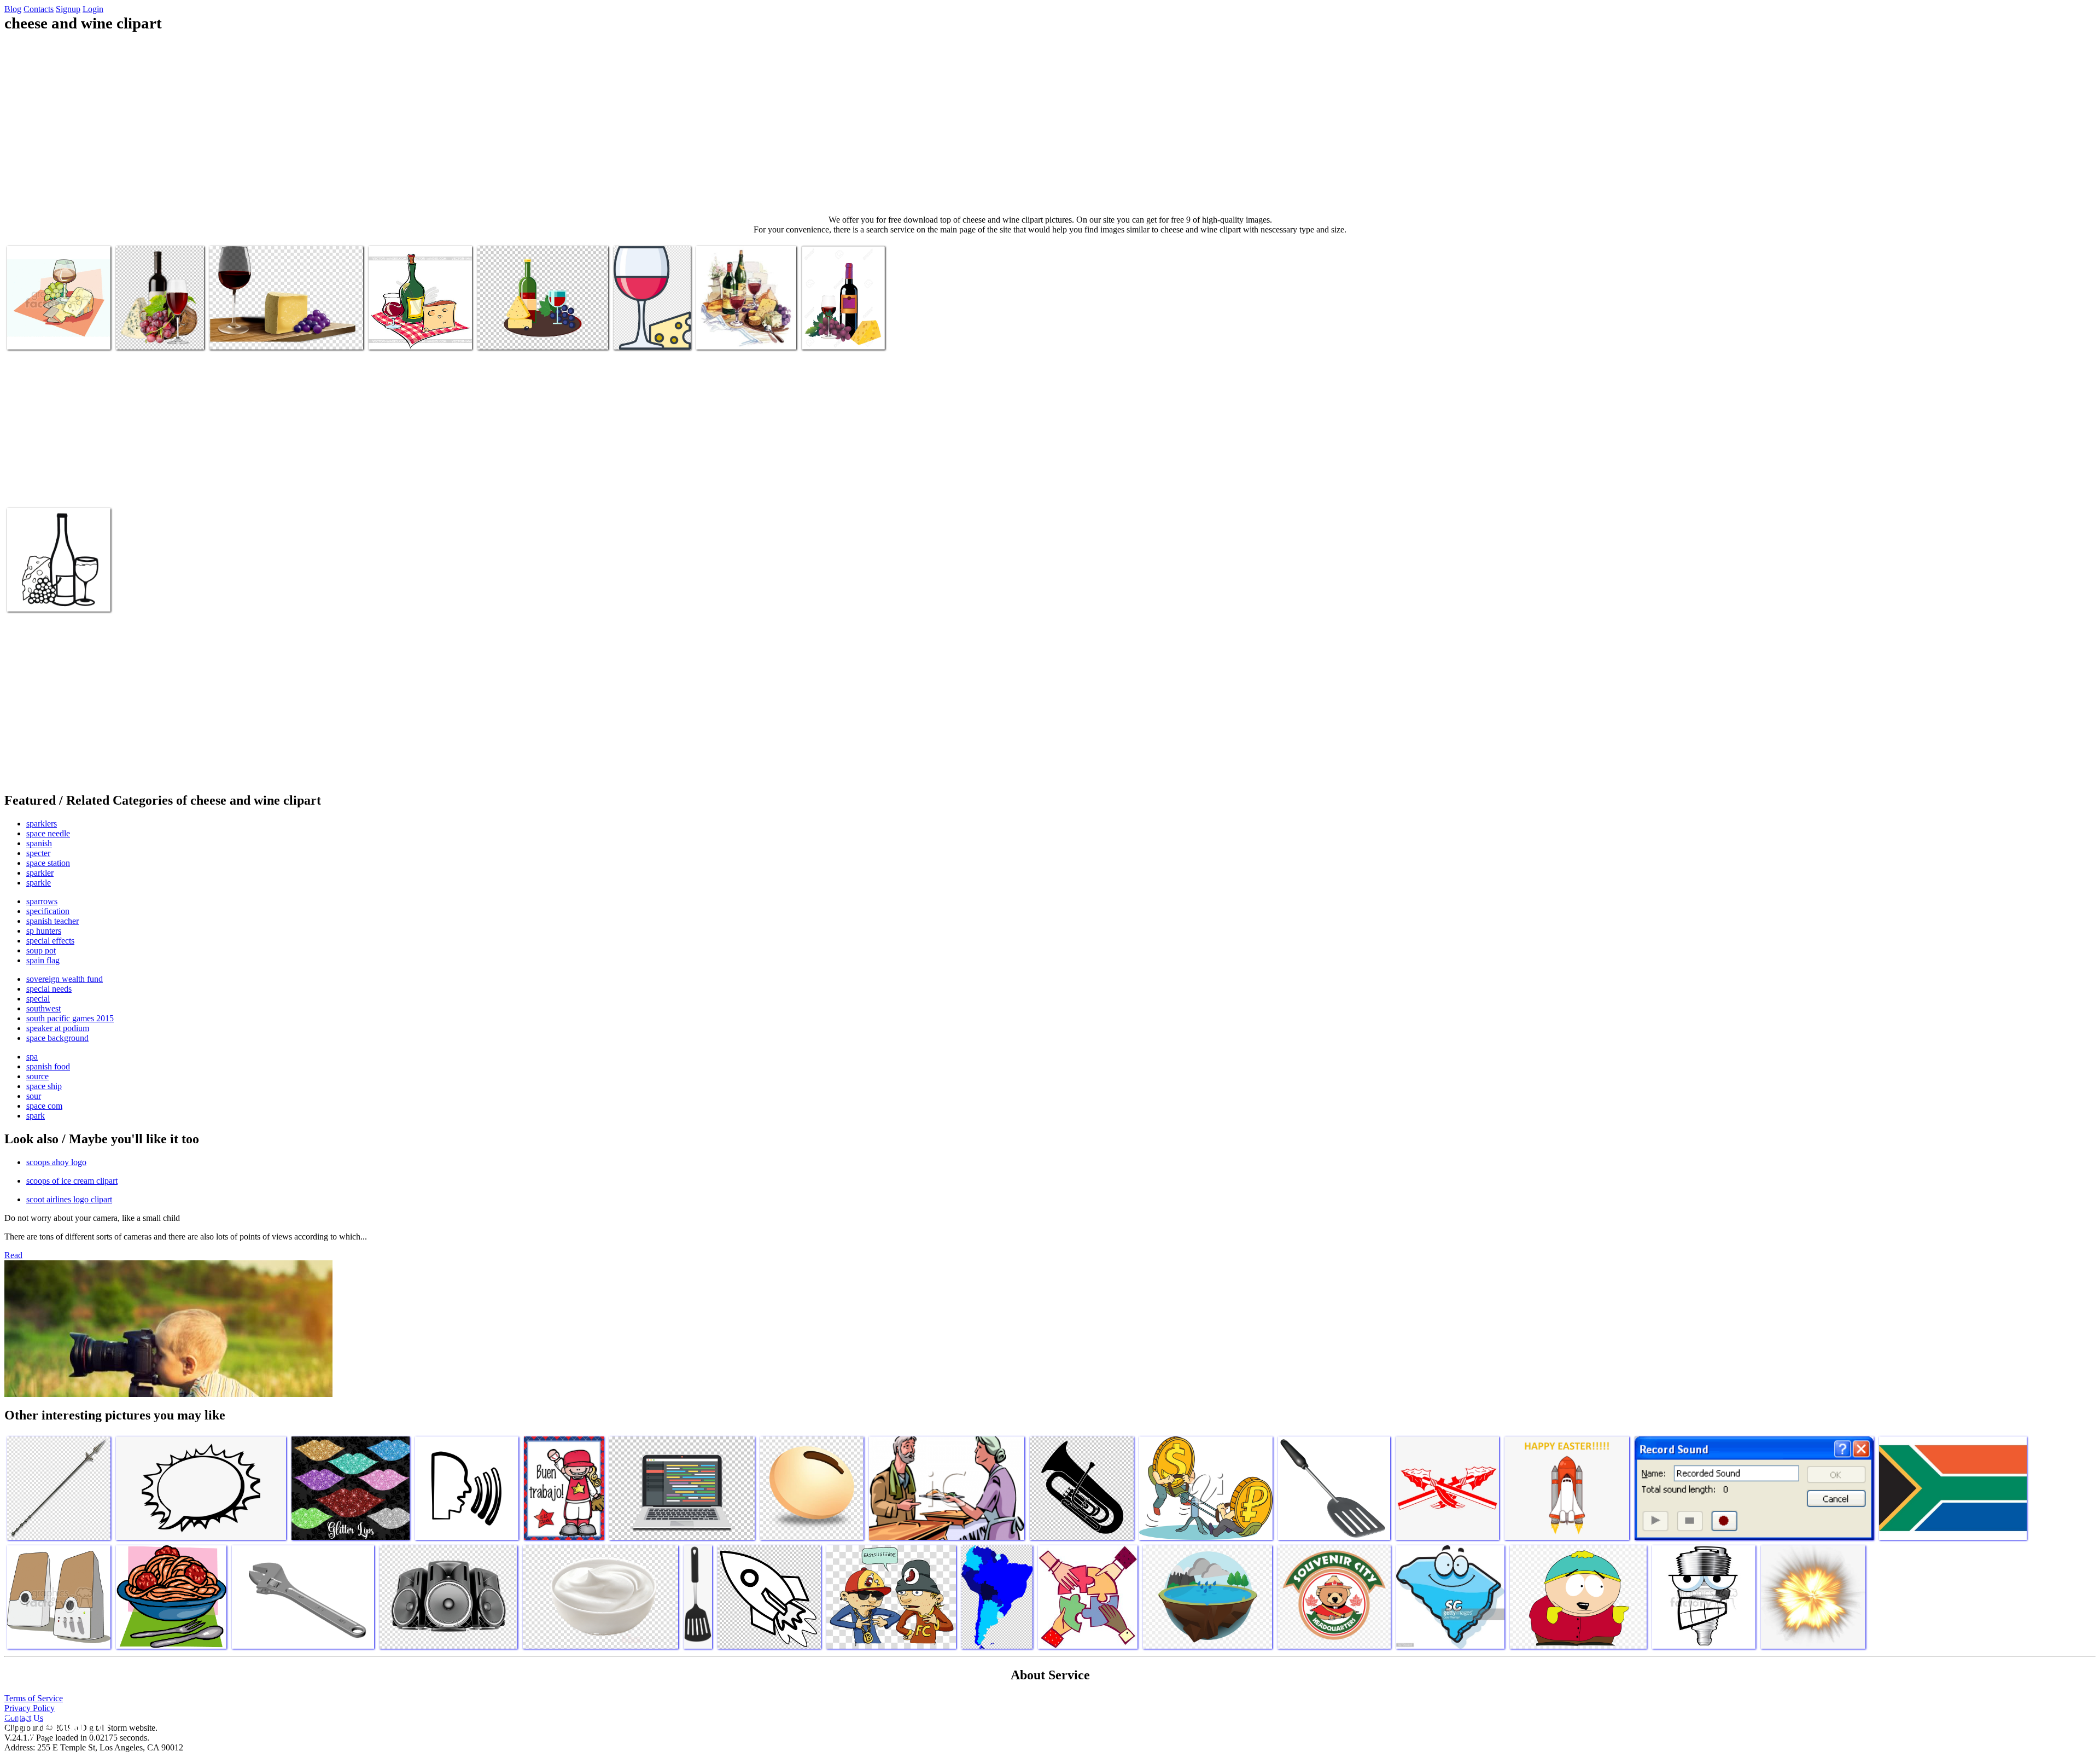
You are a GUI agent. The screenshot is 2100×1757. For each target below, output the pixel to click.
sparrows (42, 901)
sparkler (40, 873)
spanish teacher (52, 921)
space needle (48, 833)
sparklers (42, 824)
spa (32, 1057)
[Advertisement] (1050, 124)
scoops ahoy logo (56, 1162)
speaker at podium (58, 1028)
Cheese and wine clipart (46, 334)
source (37, 1076)
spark (36, 1116)
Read (13, 1255)
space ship (44, 1086)
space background (57, 1038)
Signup (68, 9)
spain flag (43, 960)
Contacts (39, 9)
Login (93, 9)
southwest (43, 1008)
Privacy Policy (30, 1708)
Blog (13, 9)
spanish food (48, 1066)
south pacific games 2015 (70, 1018)
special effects (50, 941)
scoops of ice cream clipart (72, 1181)
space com (44, 1106)
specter (38, 853)
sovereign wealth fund (65, 979)
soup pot (41, 950)
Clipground (55, 1724)
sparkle (39, 883)
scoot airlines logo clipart (69, 1199)
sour (34, 1096)
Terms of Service (34, 1698)
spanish (39, 843)
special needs (49, 989)
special (38, 999)
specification (48, 911)
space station (48, 863)
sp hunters (44, 931)
